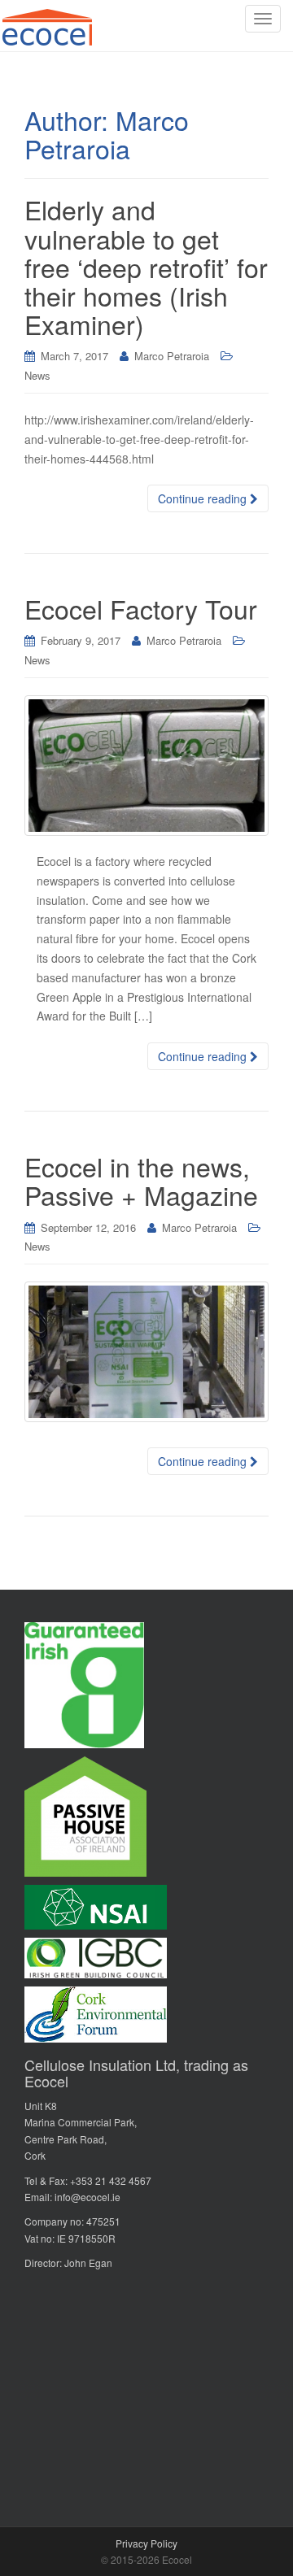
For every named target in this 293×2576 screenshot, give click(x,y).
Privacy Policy (146, 2543)
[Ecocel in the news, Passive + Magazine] (146, 1352)
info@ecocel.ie (87, 2197)
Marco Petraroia (172, 356)
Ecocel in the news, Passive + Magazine (141, 1180)
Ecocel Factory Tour (141, 608)
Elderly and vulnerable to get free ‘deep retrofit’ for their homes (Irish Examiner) (146, 266)
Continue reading (204, 498)
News (37, 375)
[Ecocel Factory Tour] (146, 766)
